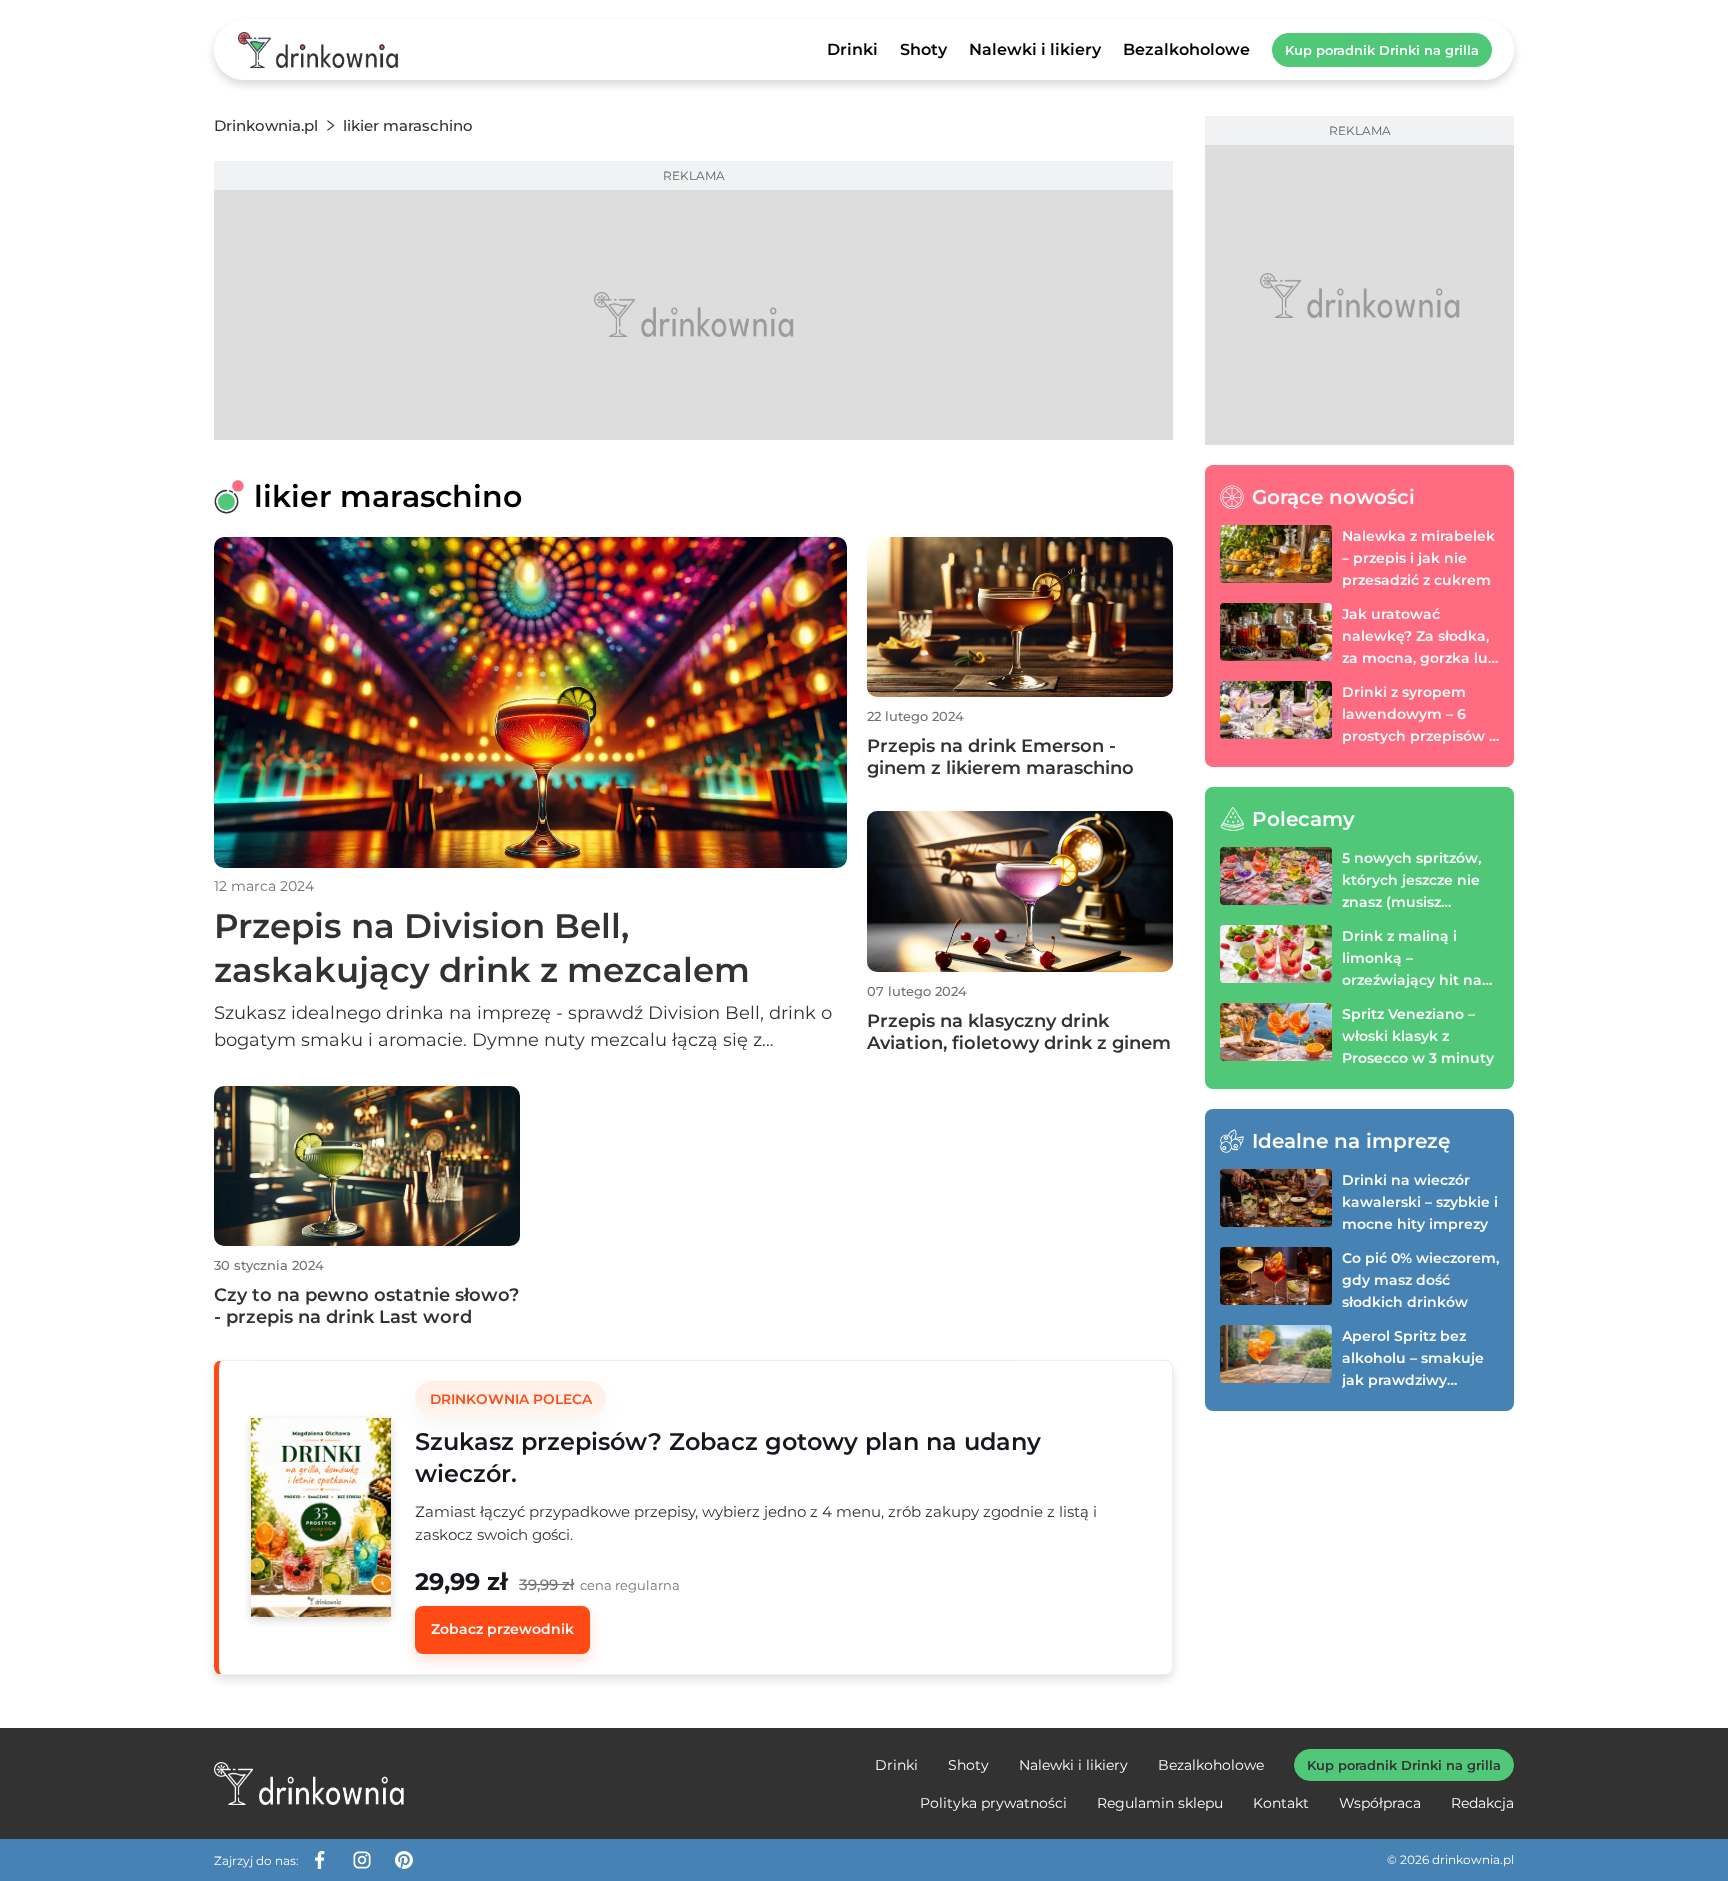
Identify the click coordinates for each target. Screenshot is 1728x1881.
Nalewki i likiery (1035, 49)
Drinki (852, 49)
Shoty (923, 49)
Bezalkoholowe (1186, 49)
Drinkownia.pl (266, 125)
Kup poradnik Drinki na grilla (1382, 50)
